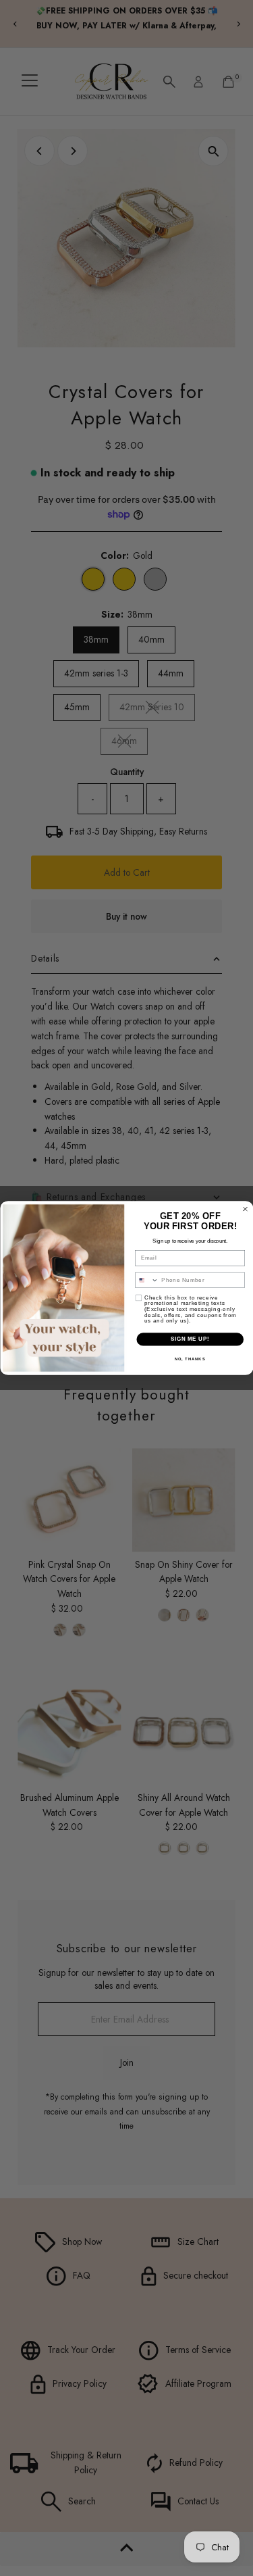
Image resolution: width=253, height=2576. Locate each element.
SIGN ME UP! (190, 1339)
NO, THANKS (190, 1359)
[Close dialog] (245, 1209)
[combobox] (146, 1280)
